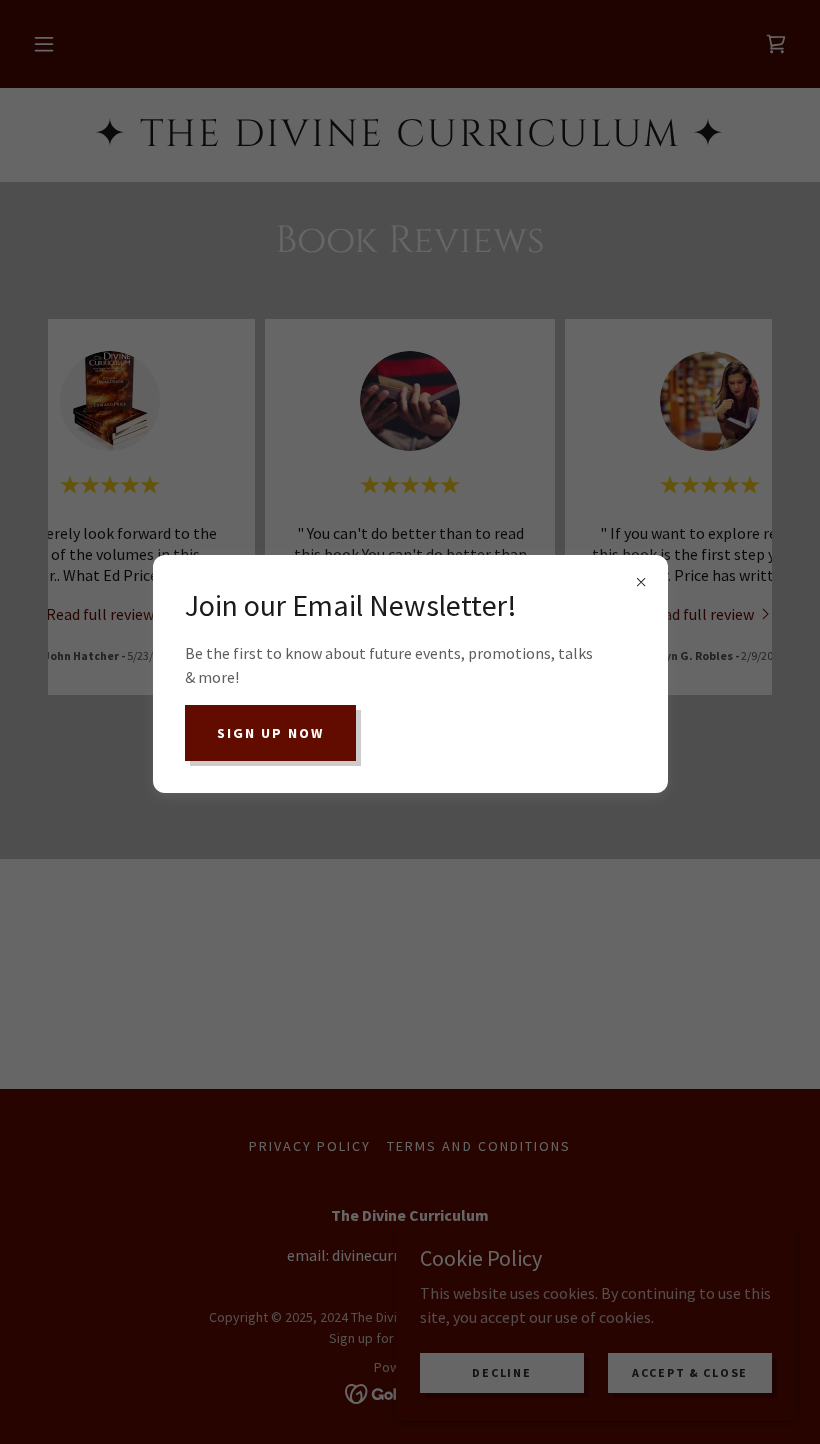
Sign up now (270, 733)
